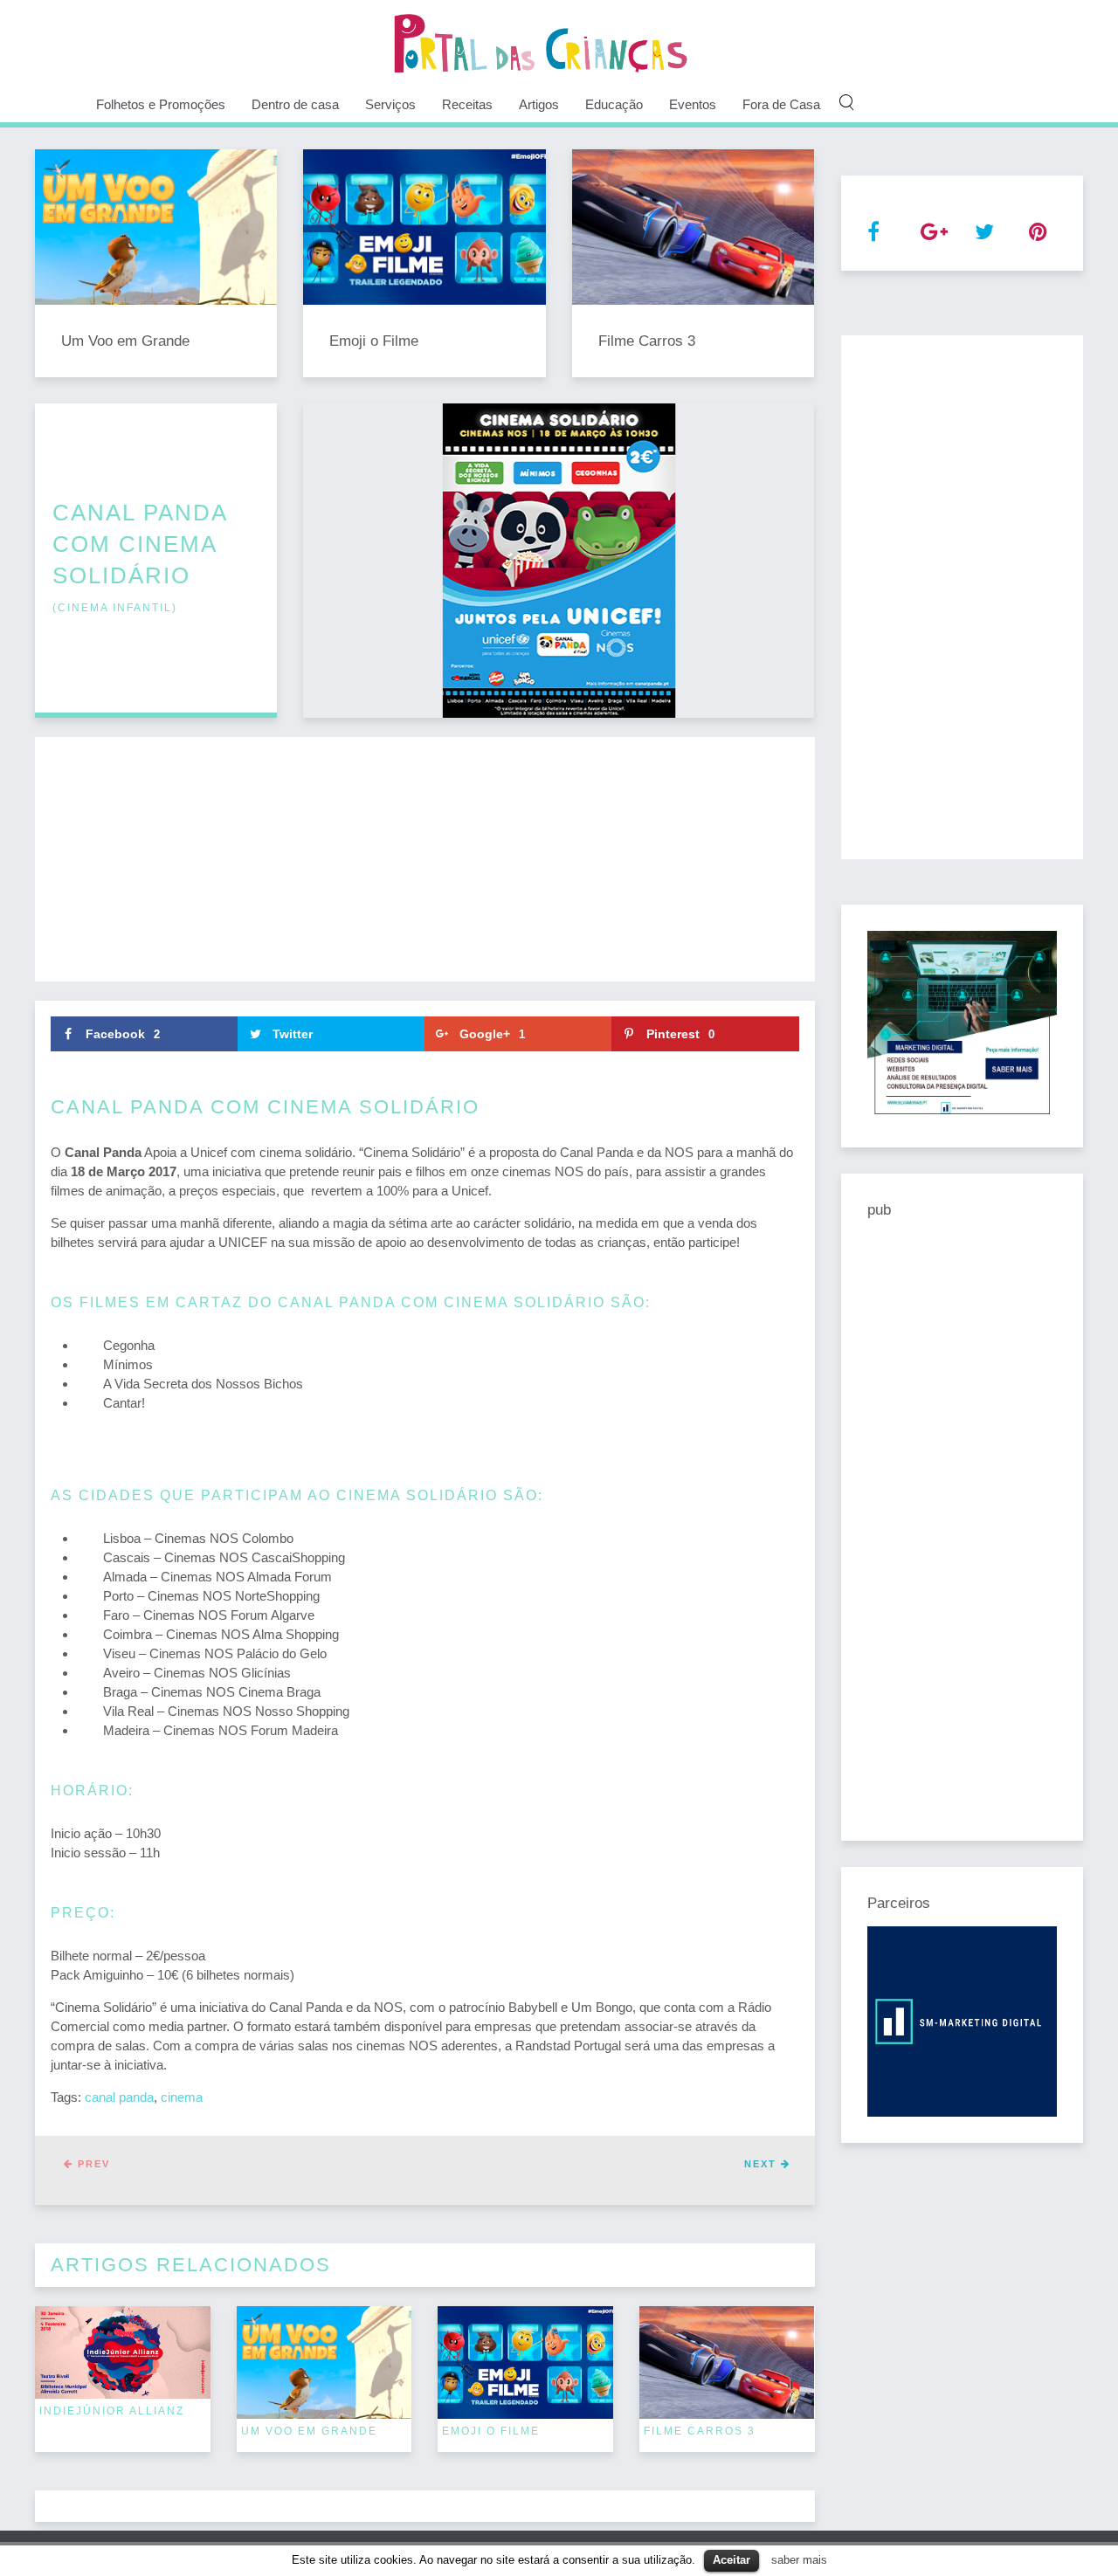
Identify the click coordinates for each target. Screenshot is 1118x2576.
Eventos (693, 104)
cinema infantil (115, 608)
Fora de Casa (781, 104)
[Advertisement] (425, 859)
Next (763, 2164)
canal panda (119, 2097)
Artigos (539, 104)
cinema (182, 2097)
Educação (614, 104)
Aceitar (732, 2560)
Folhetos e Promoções (161, 104)
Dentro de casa (295, 104)
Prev (92, 2164)
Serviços (390, 104)
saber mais (799, 2560)
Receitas (467, 104)
